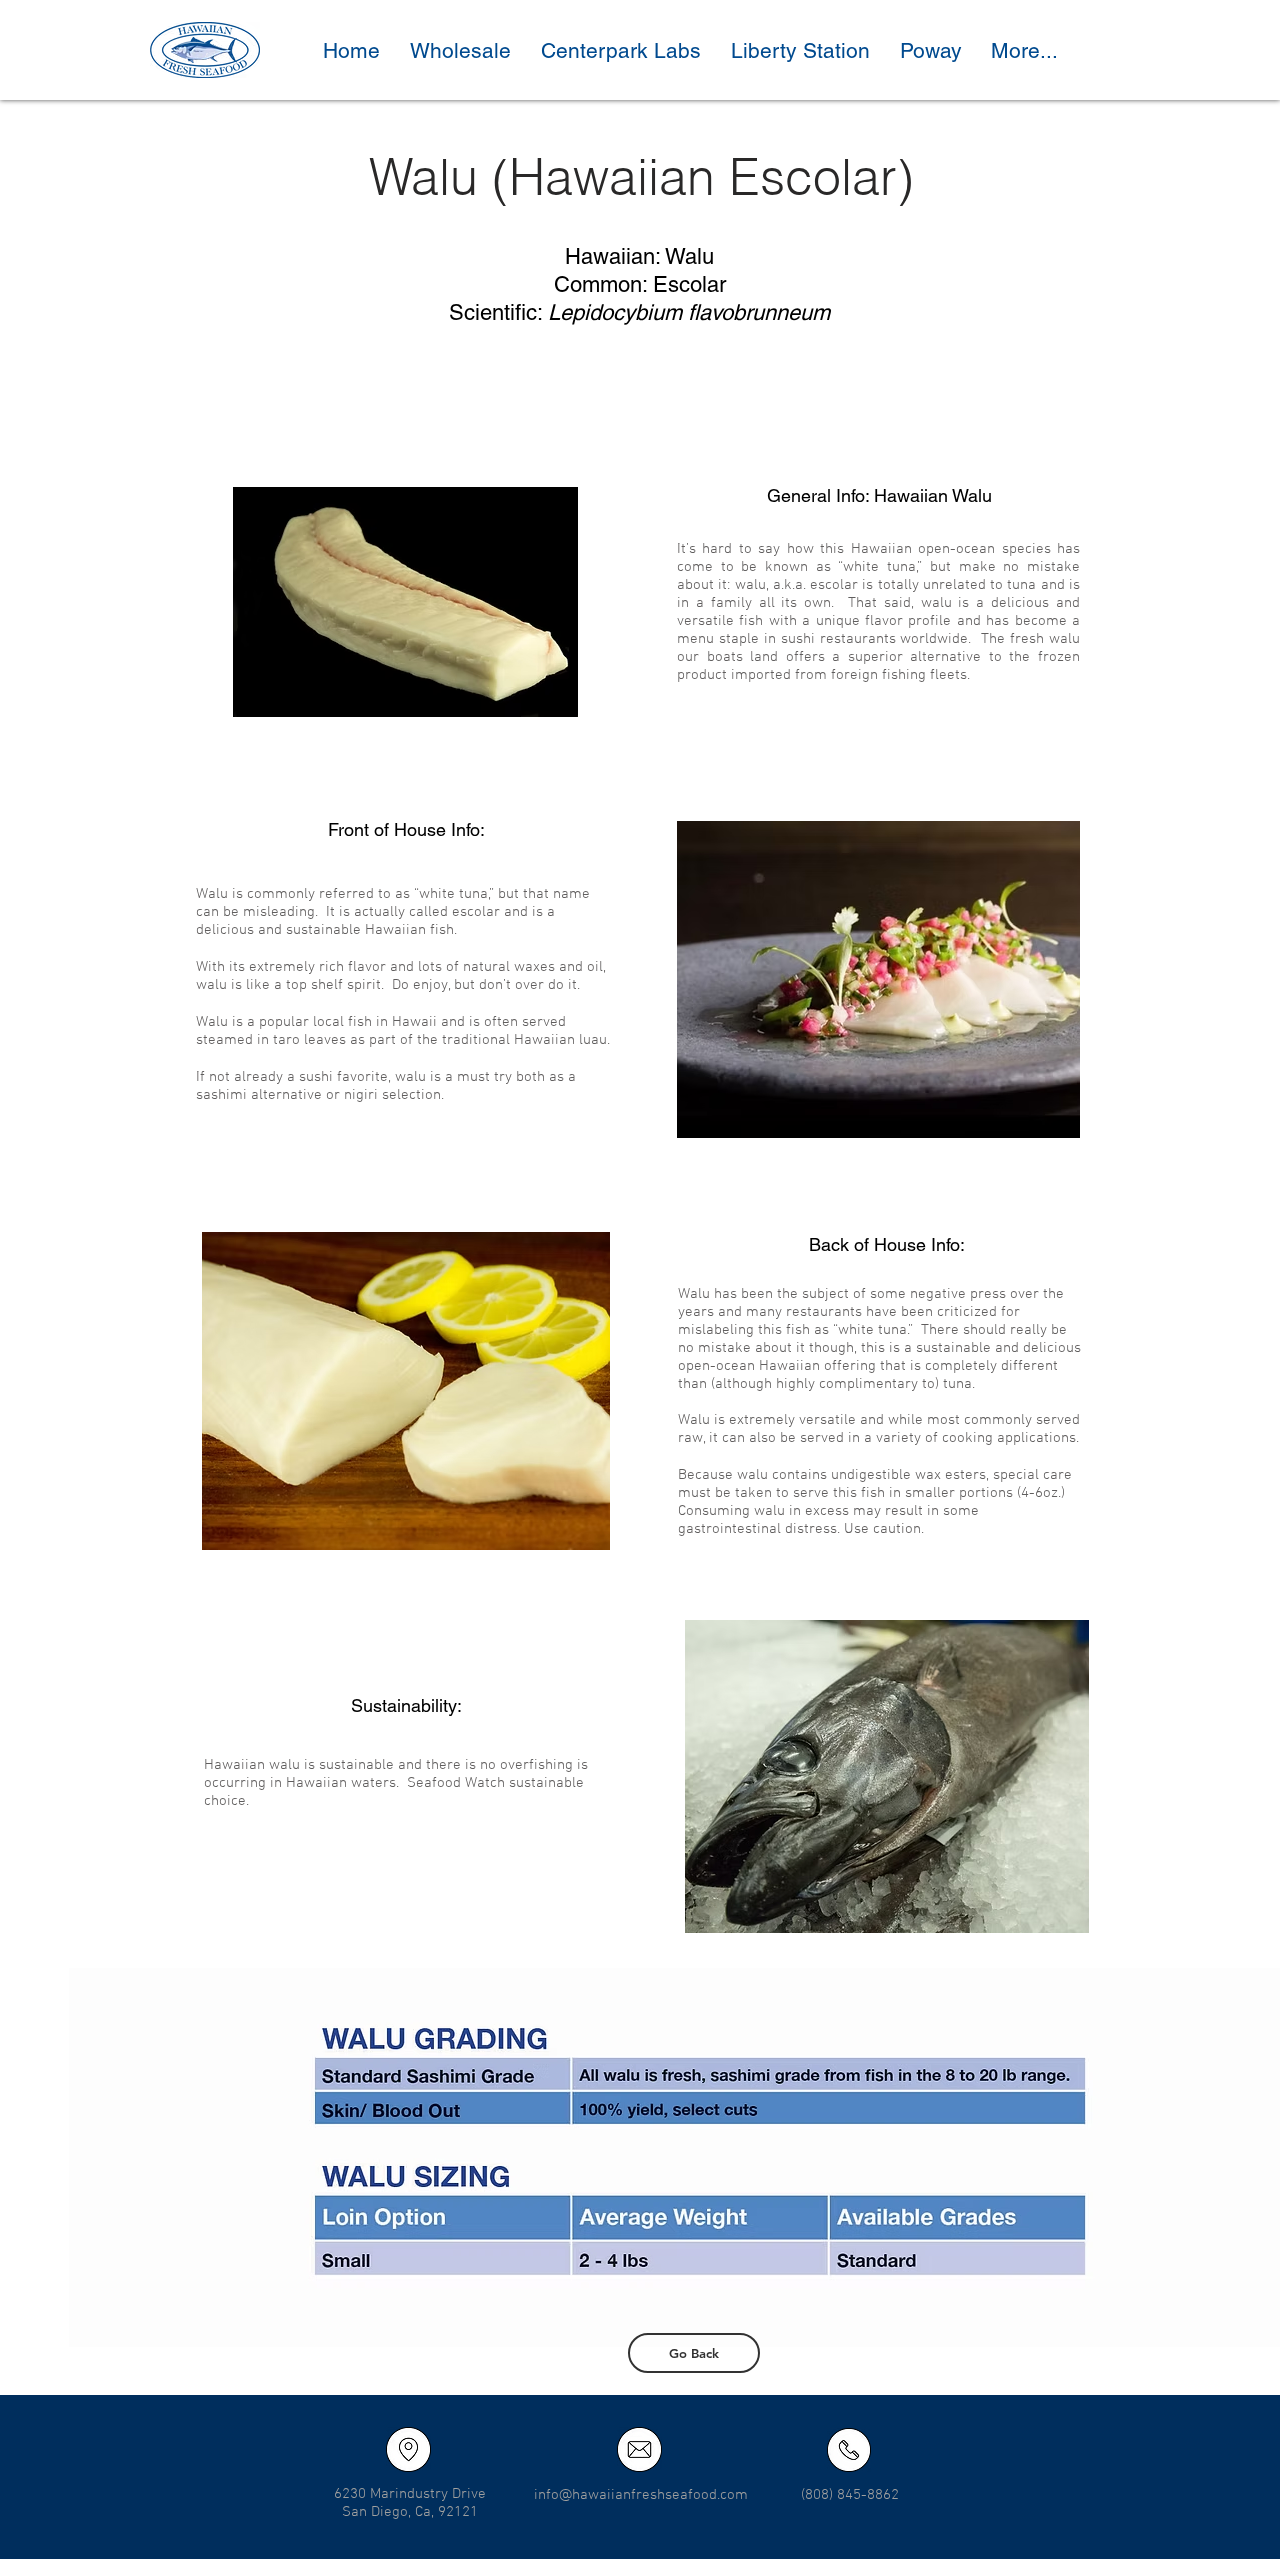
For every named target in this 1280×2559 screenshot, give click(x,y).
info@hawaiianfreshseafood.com (641, 2495)
